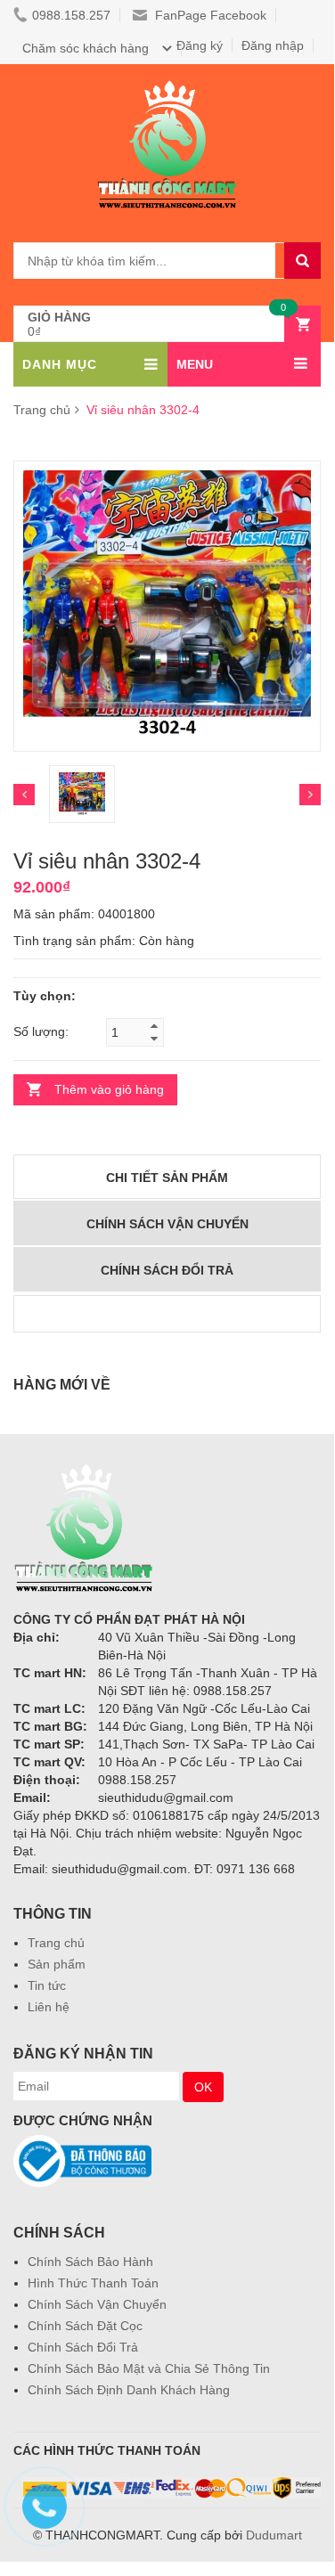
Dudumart (274, 2535)
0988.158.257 (71, 15)
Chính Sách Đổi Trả (83, 2347)
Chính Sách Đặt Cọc (85, 2326)
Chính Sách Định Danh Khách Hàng (129, 2390)
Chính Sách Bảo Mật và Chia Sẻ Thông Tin (149, 2368)
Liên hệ (49, 2007)
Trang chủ (42, 410)
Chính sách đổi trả (167, 1270)
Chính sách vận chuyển (167, 1224)
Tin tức (47, 1985)
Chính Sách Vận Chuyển (97, 2304)
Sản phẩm (57, 1964)
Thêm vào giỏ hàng (109, 1089)
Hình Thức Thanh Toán (93, 2283)
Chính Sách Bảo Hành (90, 2262)
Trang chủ (56, 1943)
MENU (195, 364)
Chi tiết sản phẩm (167, 1178)
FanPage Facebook (209, 15)
